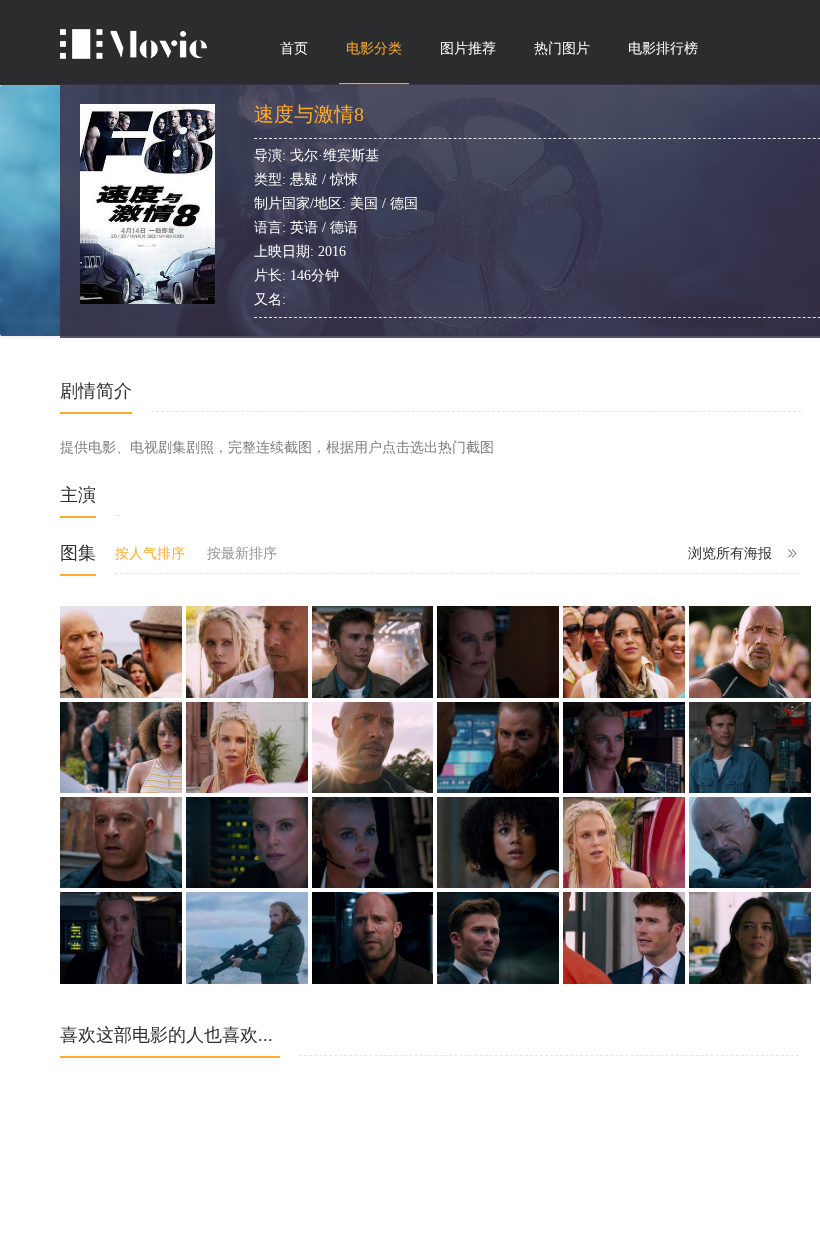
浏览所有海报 (730, 553)
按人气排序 (150, 553)
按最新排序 (242, 553)
